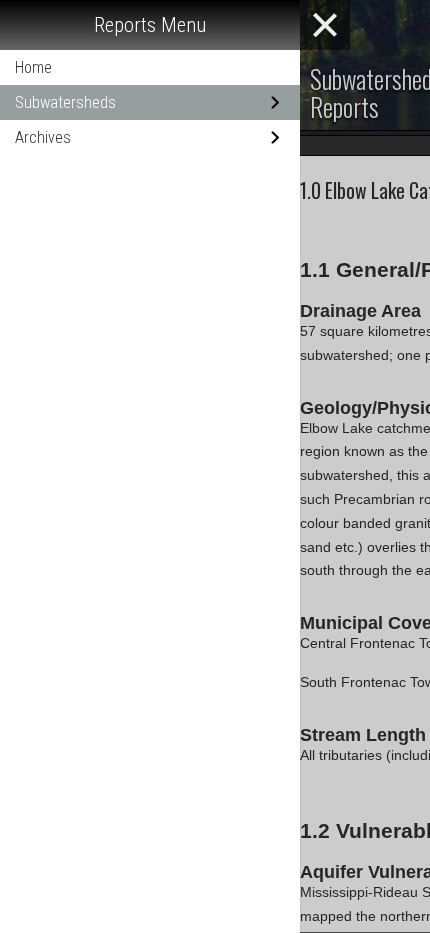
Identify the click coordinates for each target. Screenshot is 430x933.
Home (33, 67)
